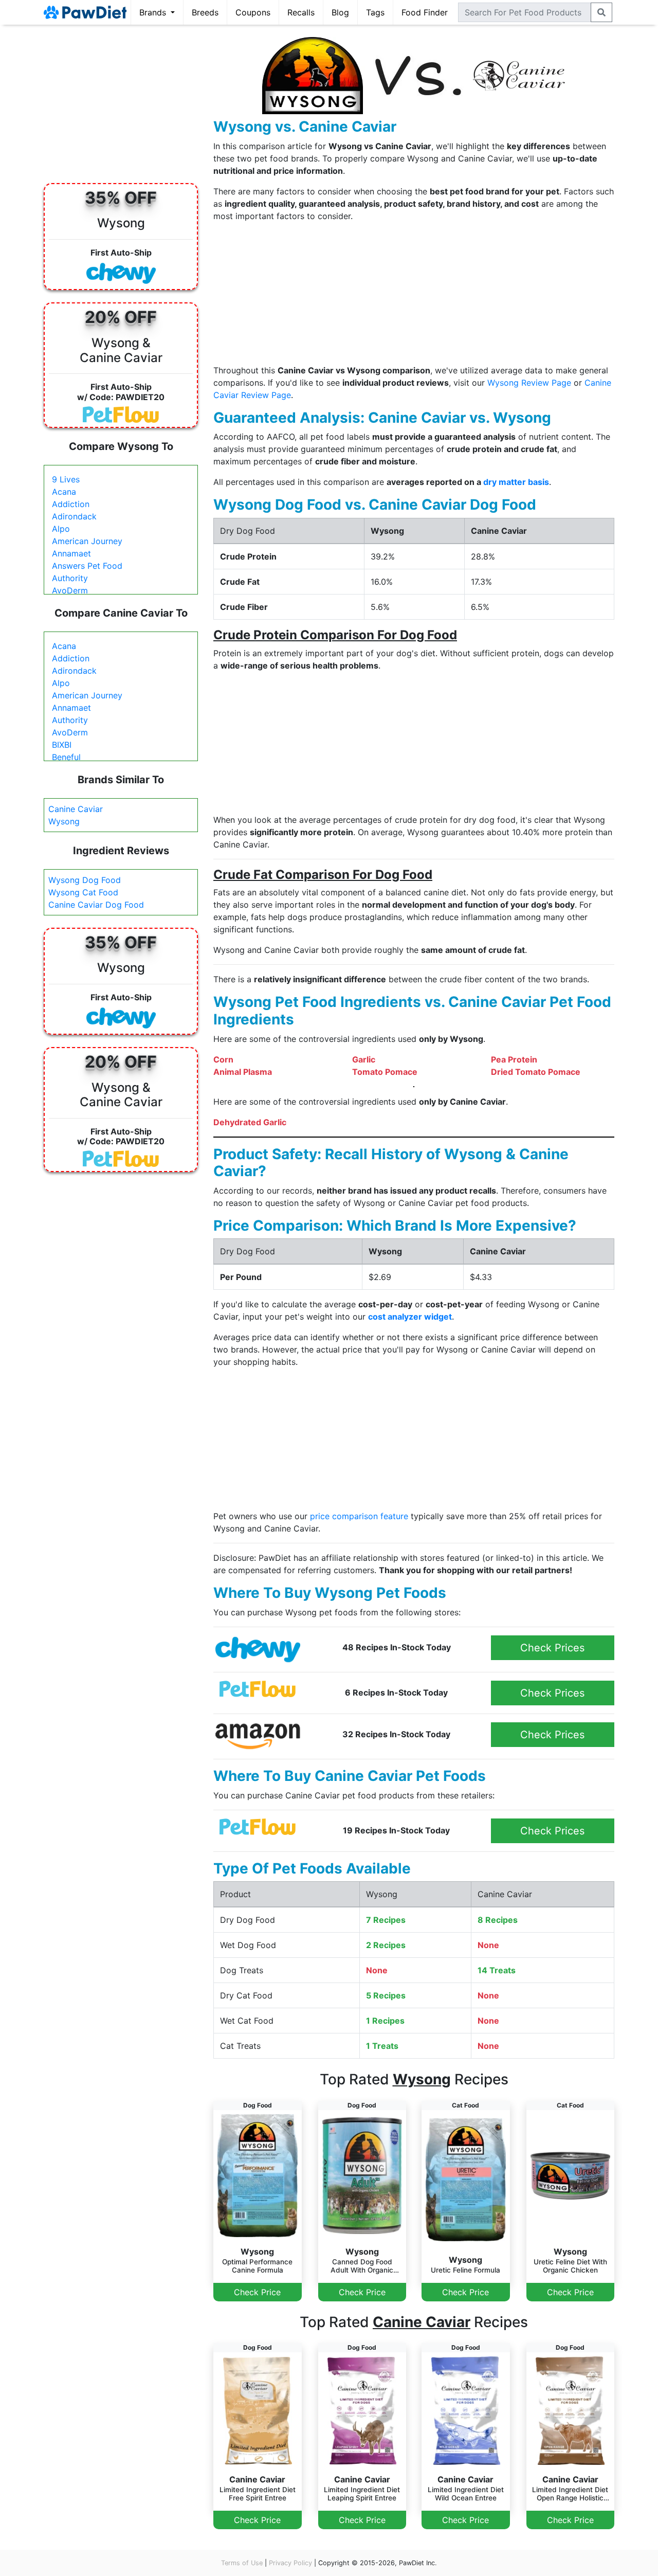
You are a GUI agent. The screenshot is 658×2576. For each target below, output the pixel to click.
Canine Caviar (76, 809)
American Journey (87, 541)
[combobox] (525, 12)
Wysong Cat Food (83, 892)
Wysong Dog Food (85, 880)
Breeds (205, 12)
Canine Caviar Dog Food (96, 905)
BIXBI (62, 745)
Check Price (257, 2292)
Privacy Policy (290, 2563)
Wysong (64, 821)
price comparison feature (359, 1516)
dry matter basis (516, 482)
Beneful (66, 757)
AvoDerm (70, 590)
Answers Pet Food (87, 566)
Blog (340, 12)
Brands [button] (154, 12)
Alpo (61, 529)
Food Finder (425, 12)
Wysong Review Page (529, 383)
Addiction (71, 504)
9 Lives (66, 479)
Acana (64, 492)
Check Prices (552, 1648)
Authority (70, 578)
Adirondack (74, 516)
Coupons (253, 12)
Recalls (301, 12)
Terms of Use (242, 2563)
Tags (375, 12)
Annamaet (71, 553)
